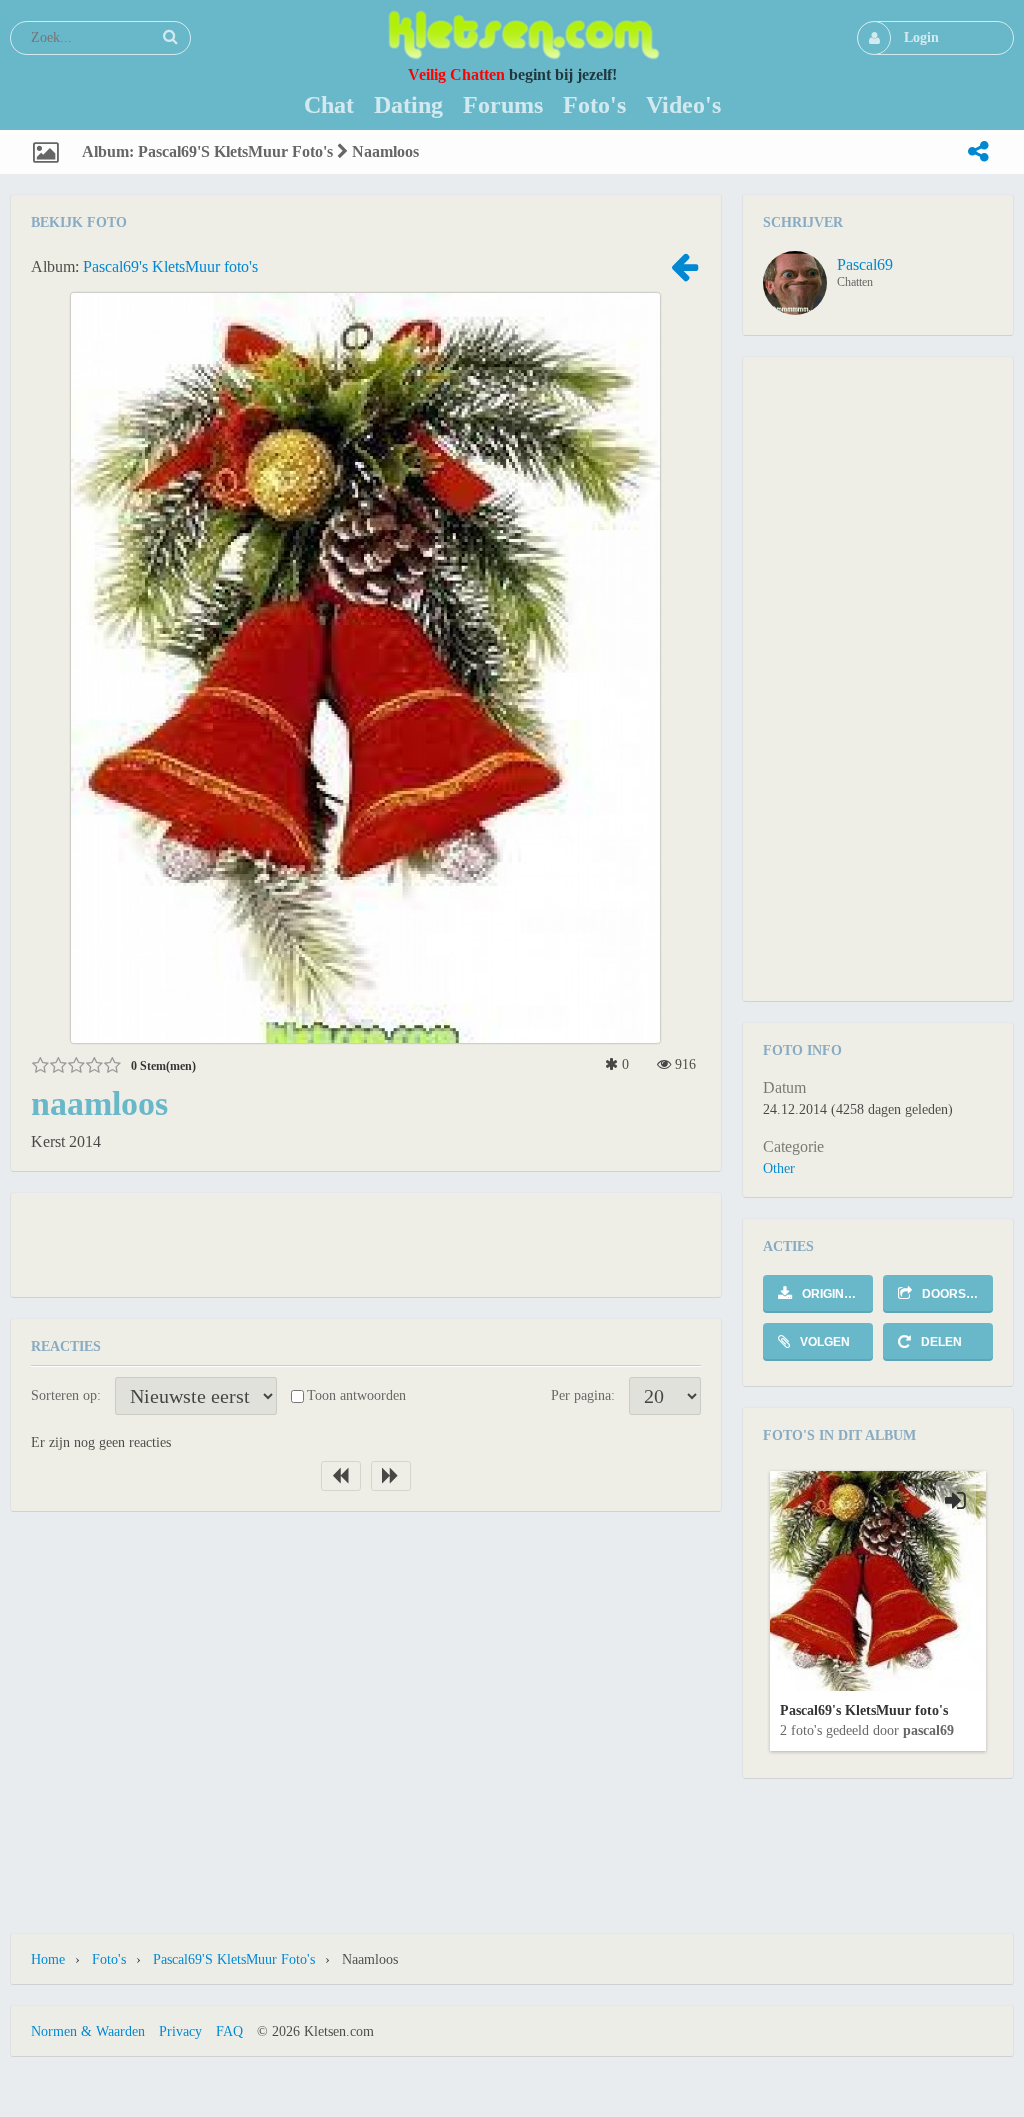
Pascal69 (865, 264)
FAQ (229, 2031)
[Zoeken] (170, 37)
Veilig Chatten (456, 74)
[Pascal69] (795, 283)
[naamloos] (685, 273)
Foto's (109, 1959)
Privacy (180, 2031)
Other (779, 1168)
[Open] (956, 1501)
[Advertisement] (366, 1243)
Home (48, 1959)
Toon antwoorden (356, 1395)
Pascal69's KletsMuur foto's (170, 266)
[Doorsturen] (978, 152)
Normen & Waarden (88, 2031)
